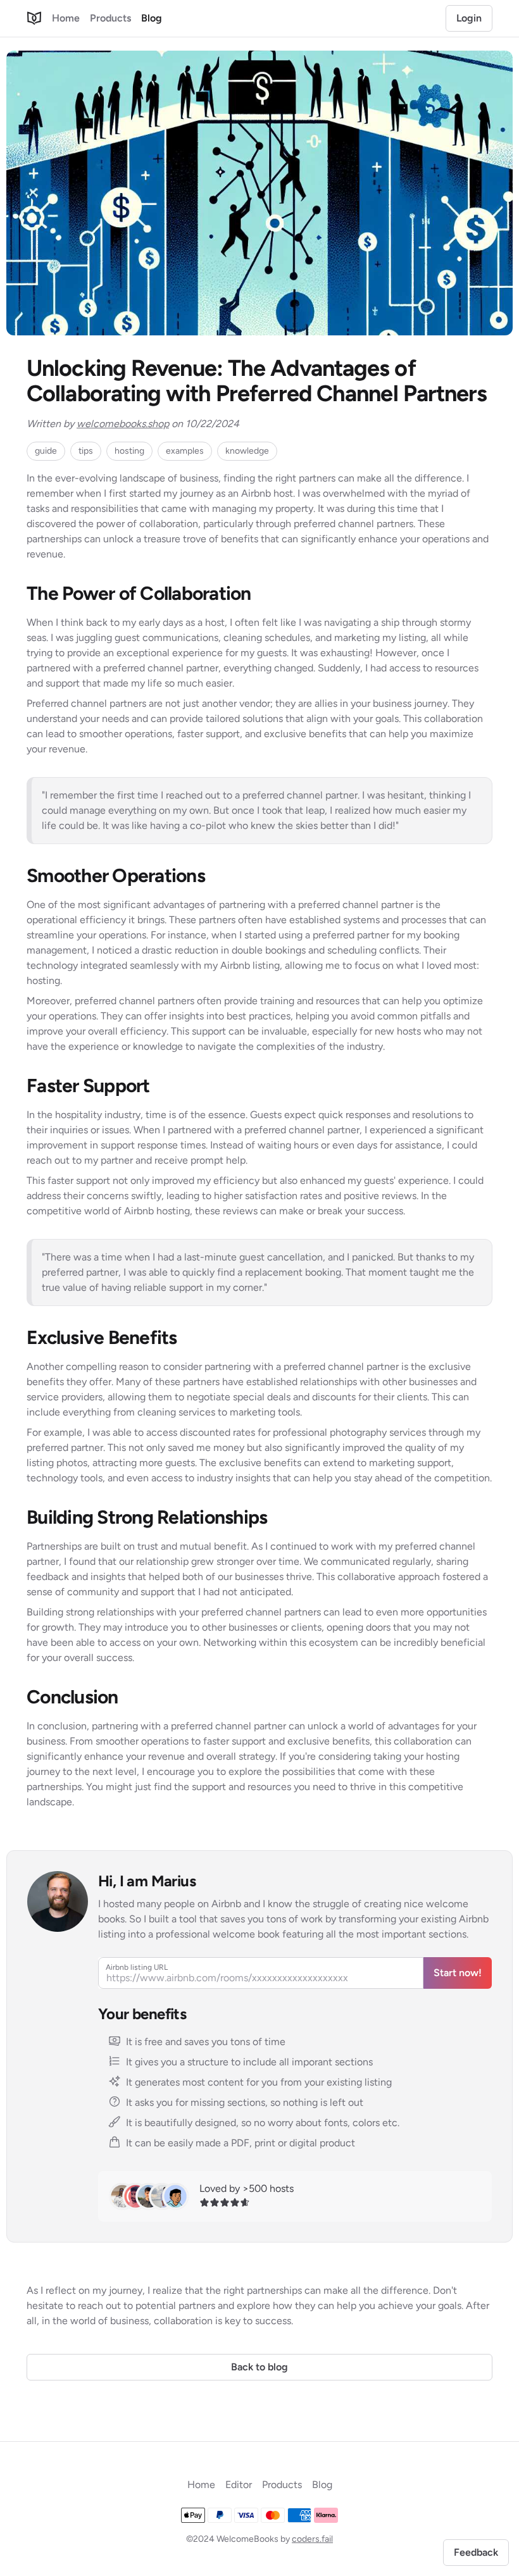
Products (110, 18)
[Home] (34, 18)
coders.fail (312, 2539)
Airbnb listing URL (137, 1967)
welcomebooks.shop (123, 424)
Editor (239, 2485)
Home (66, 18)
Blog (152, 18)
